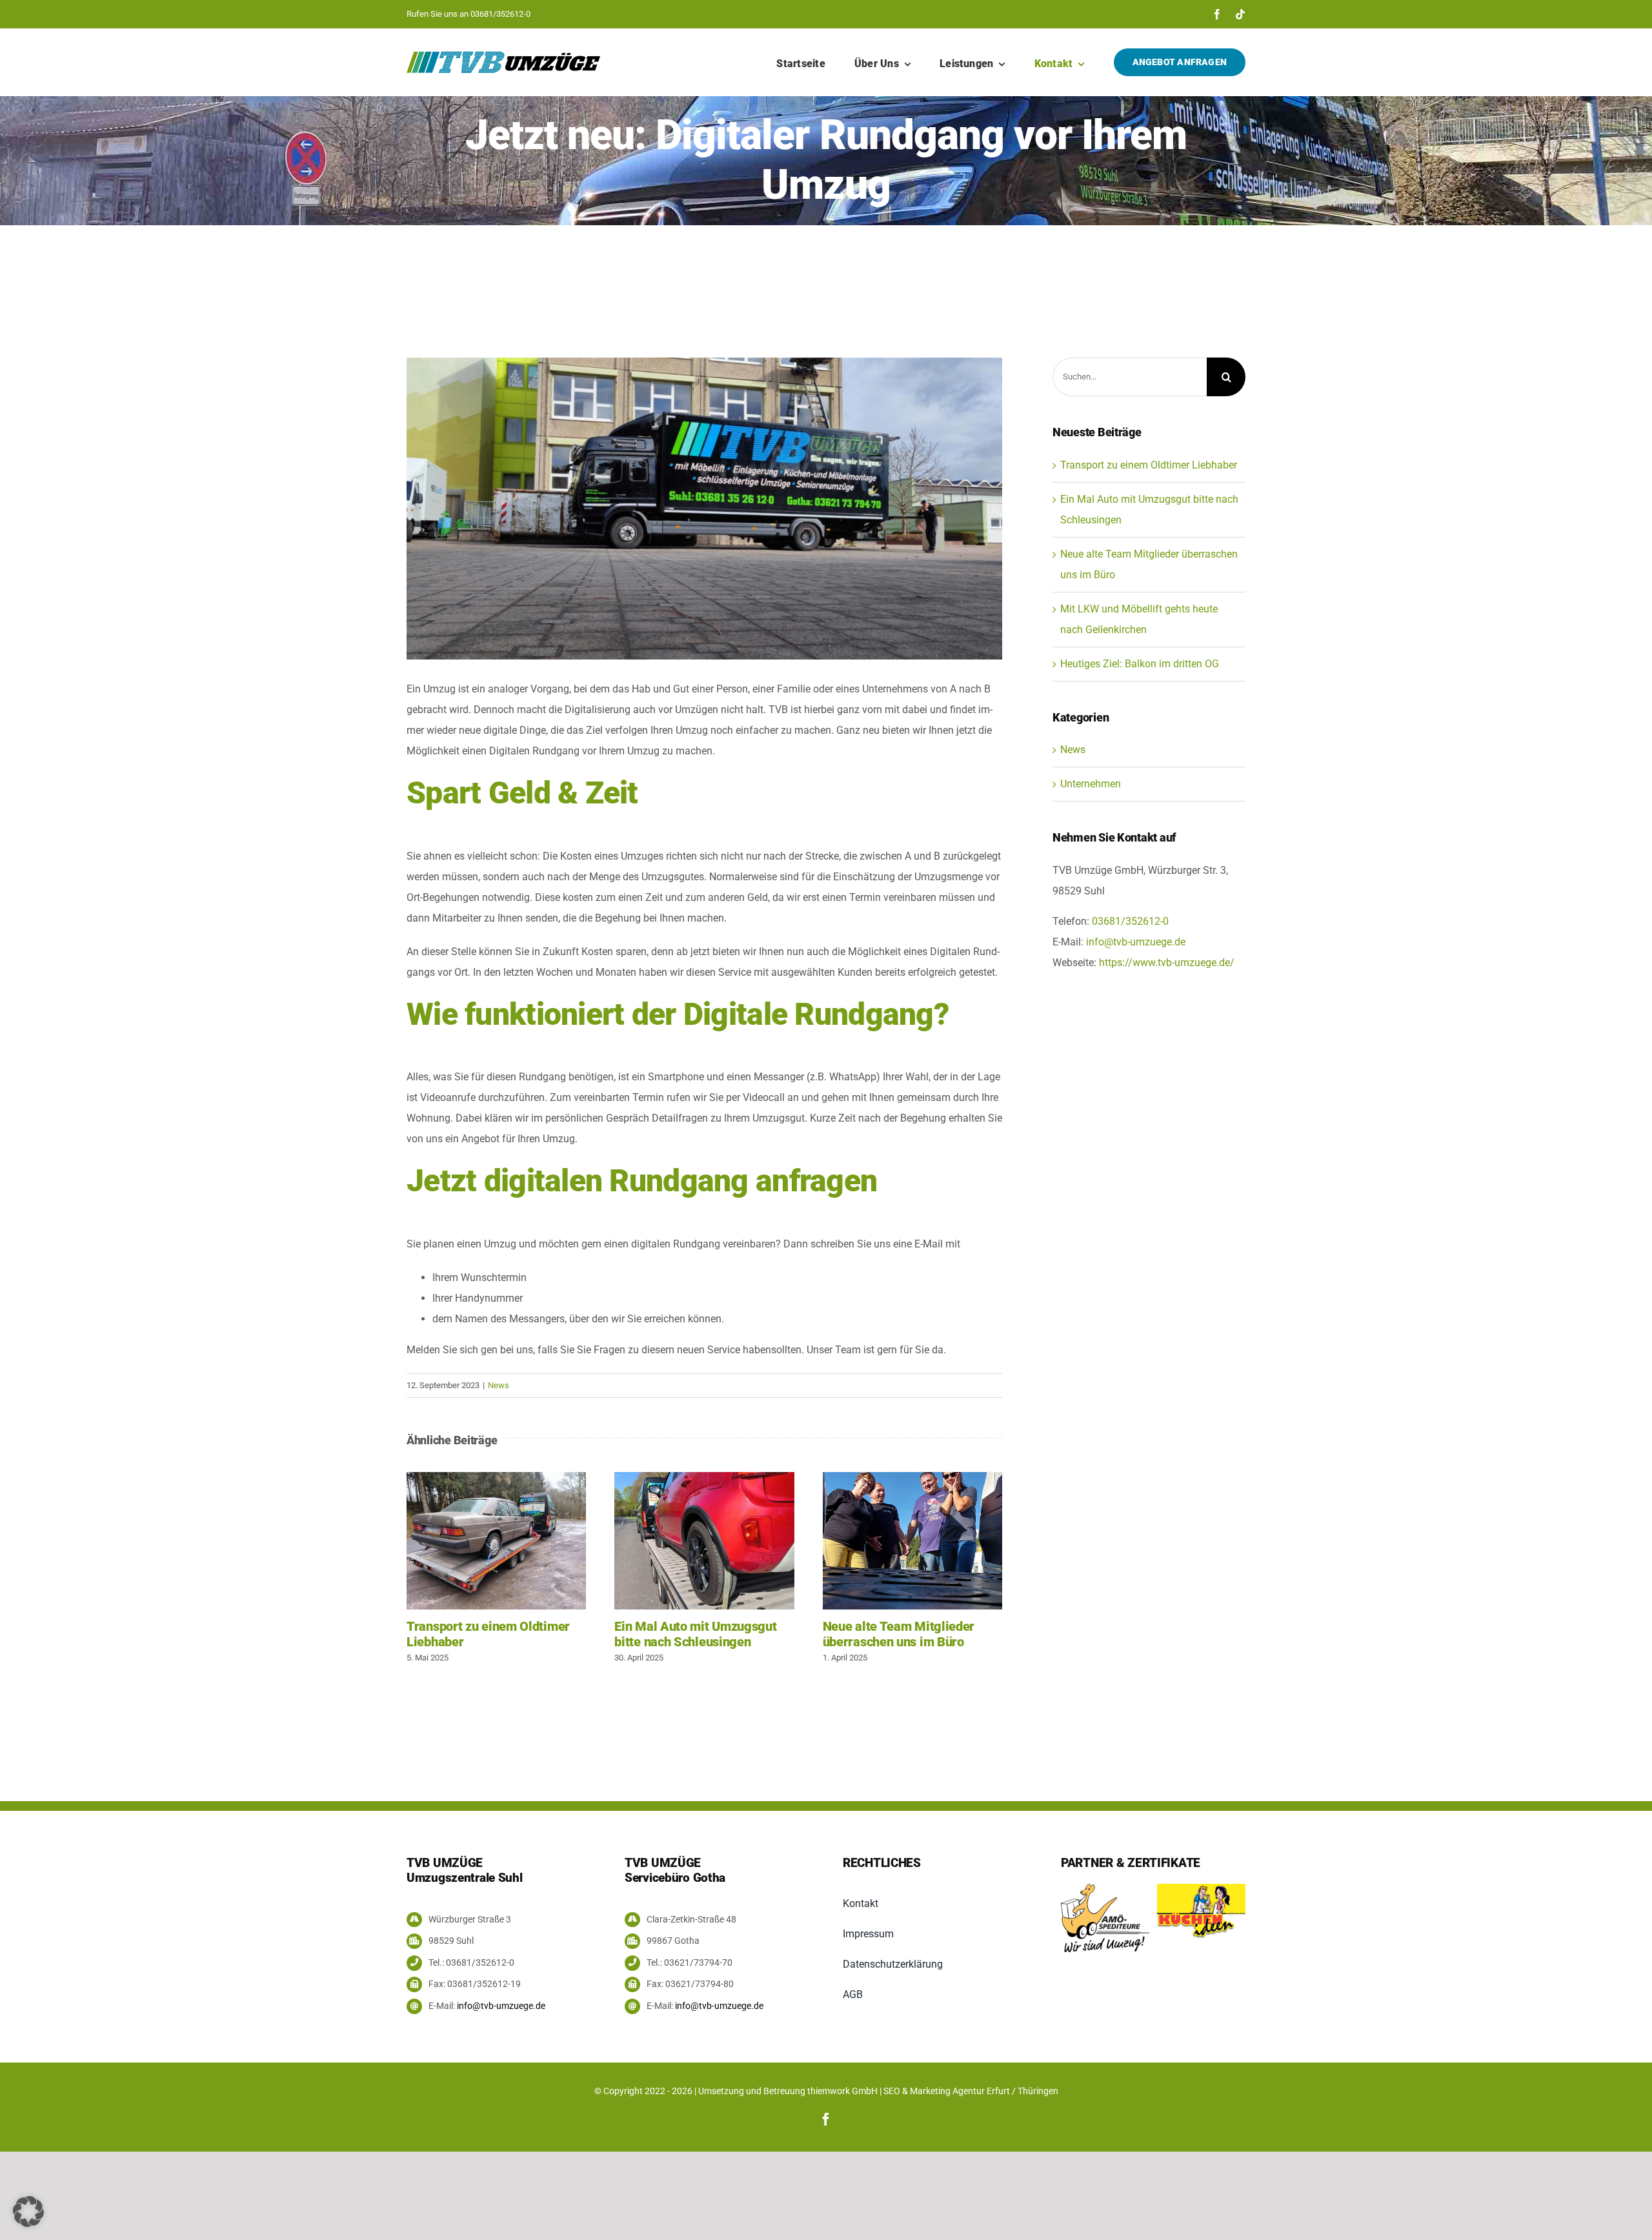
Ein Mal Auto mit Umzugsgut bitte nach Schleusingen (705, 1541)
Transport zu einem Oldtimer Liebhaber (496, 1541)
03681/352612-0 (500, 14)
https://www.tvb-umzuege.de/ (1167, 963)
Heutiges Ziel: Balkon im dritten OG (1140, 664)
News (499, 1385)
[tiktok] (1240, 14)
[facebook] (1217, 14)
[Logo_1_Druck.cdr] (1201, 1889)
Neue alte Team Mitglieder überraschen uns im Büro (912, 1541)
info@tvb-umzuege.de (1136, 942)
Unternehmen (1091, 784)
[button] (28, 2212)
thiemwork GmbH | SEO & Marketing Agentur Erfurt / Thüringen (933, 2091)
